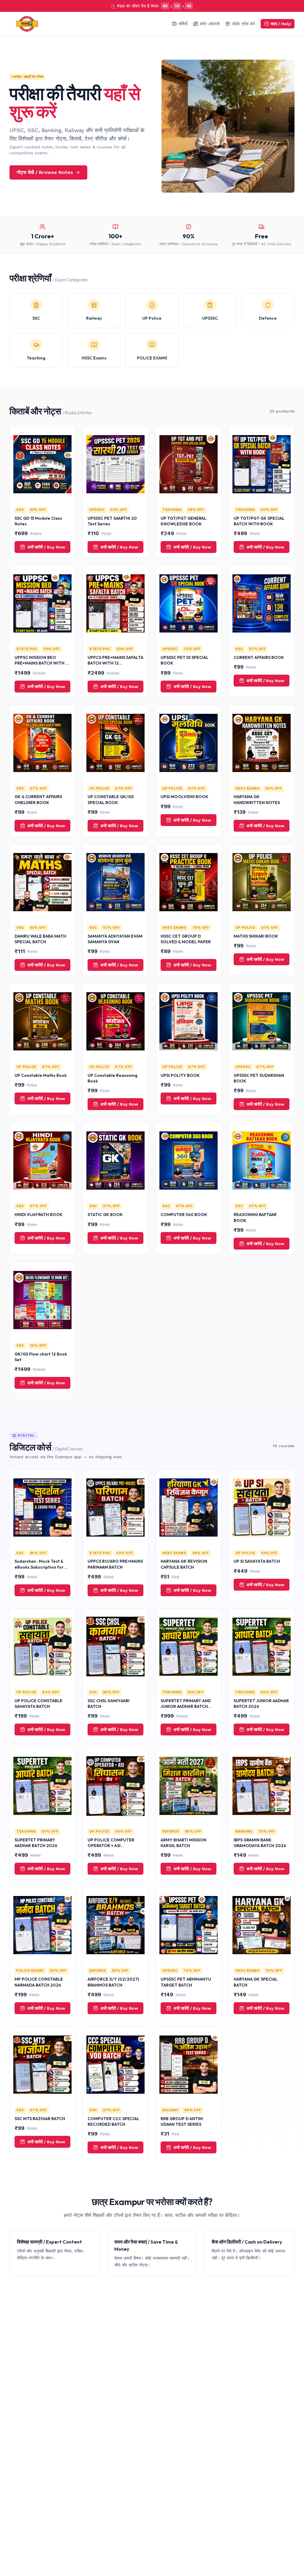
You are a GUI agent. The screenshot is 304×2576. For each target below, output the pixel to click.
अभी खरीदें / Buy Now (46, 547)
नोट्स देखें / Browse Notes (45, 172)
